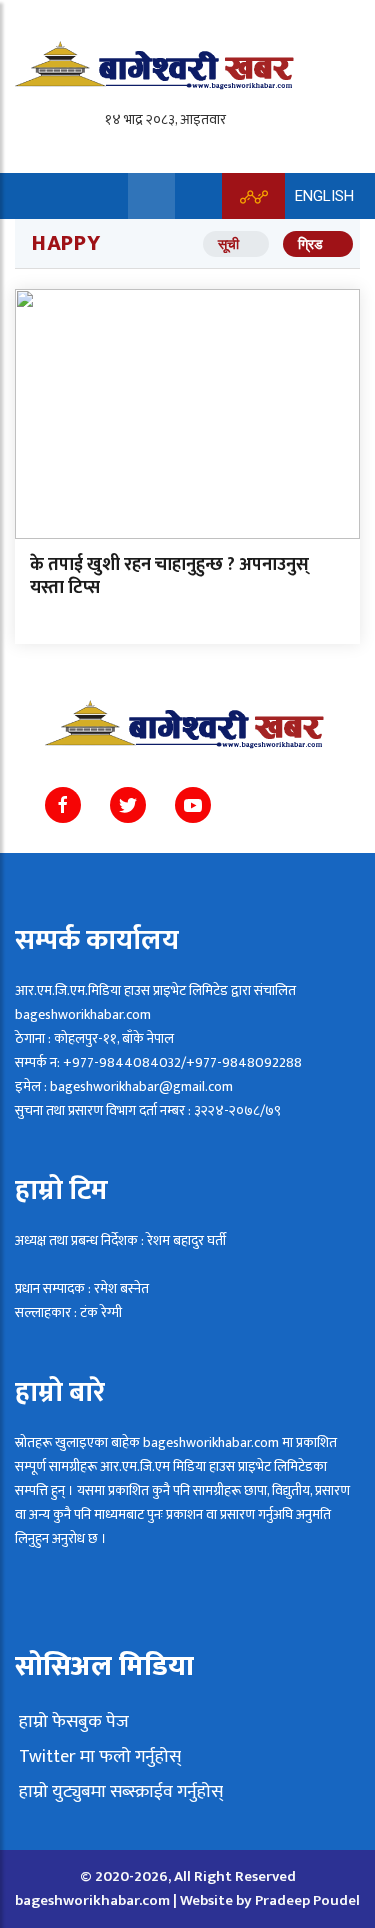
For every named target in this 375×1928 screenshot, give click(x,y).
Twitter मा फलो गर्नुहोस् (98, 1757)
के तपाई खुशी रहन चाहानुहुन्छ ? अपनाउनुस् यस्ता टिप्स (169, 576)
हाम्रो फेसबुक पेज (72, 1722)
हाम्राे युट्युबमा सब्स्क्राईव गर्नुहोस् (119, 1792)
